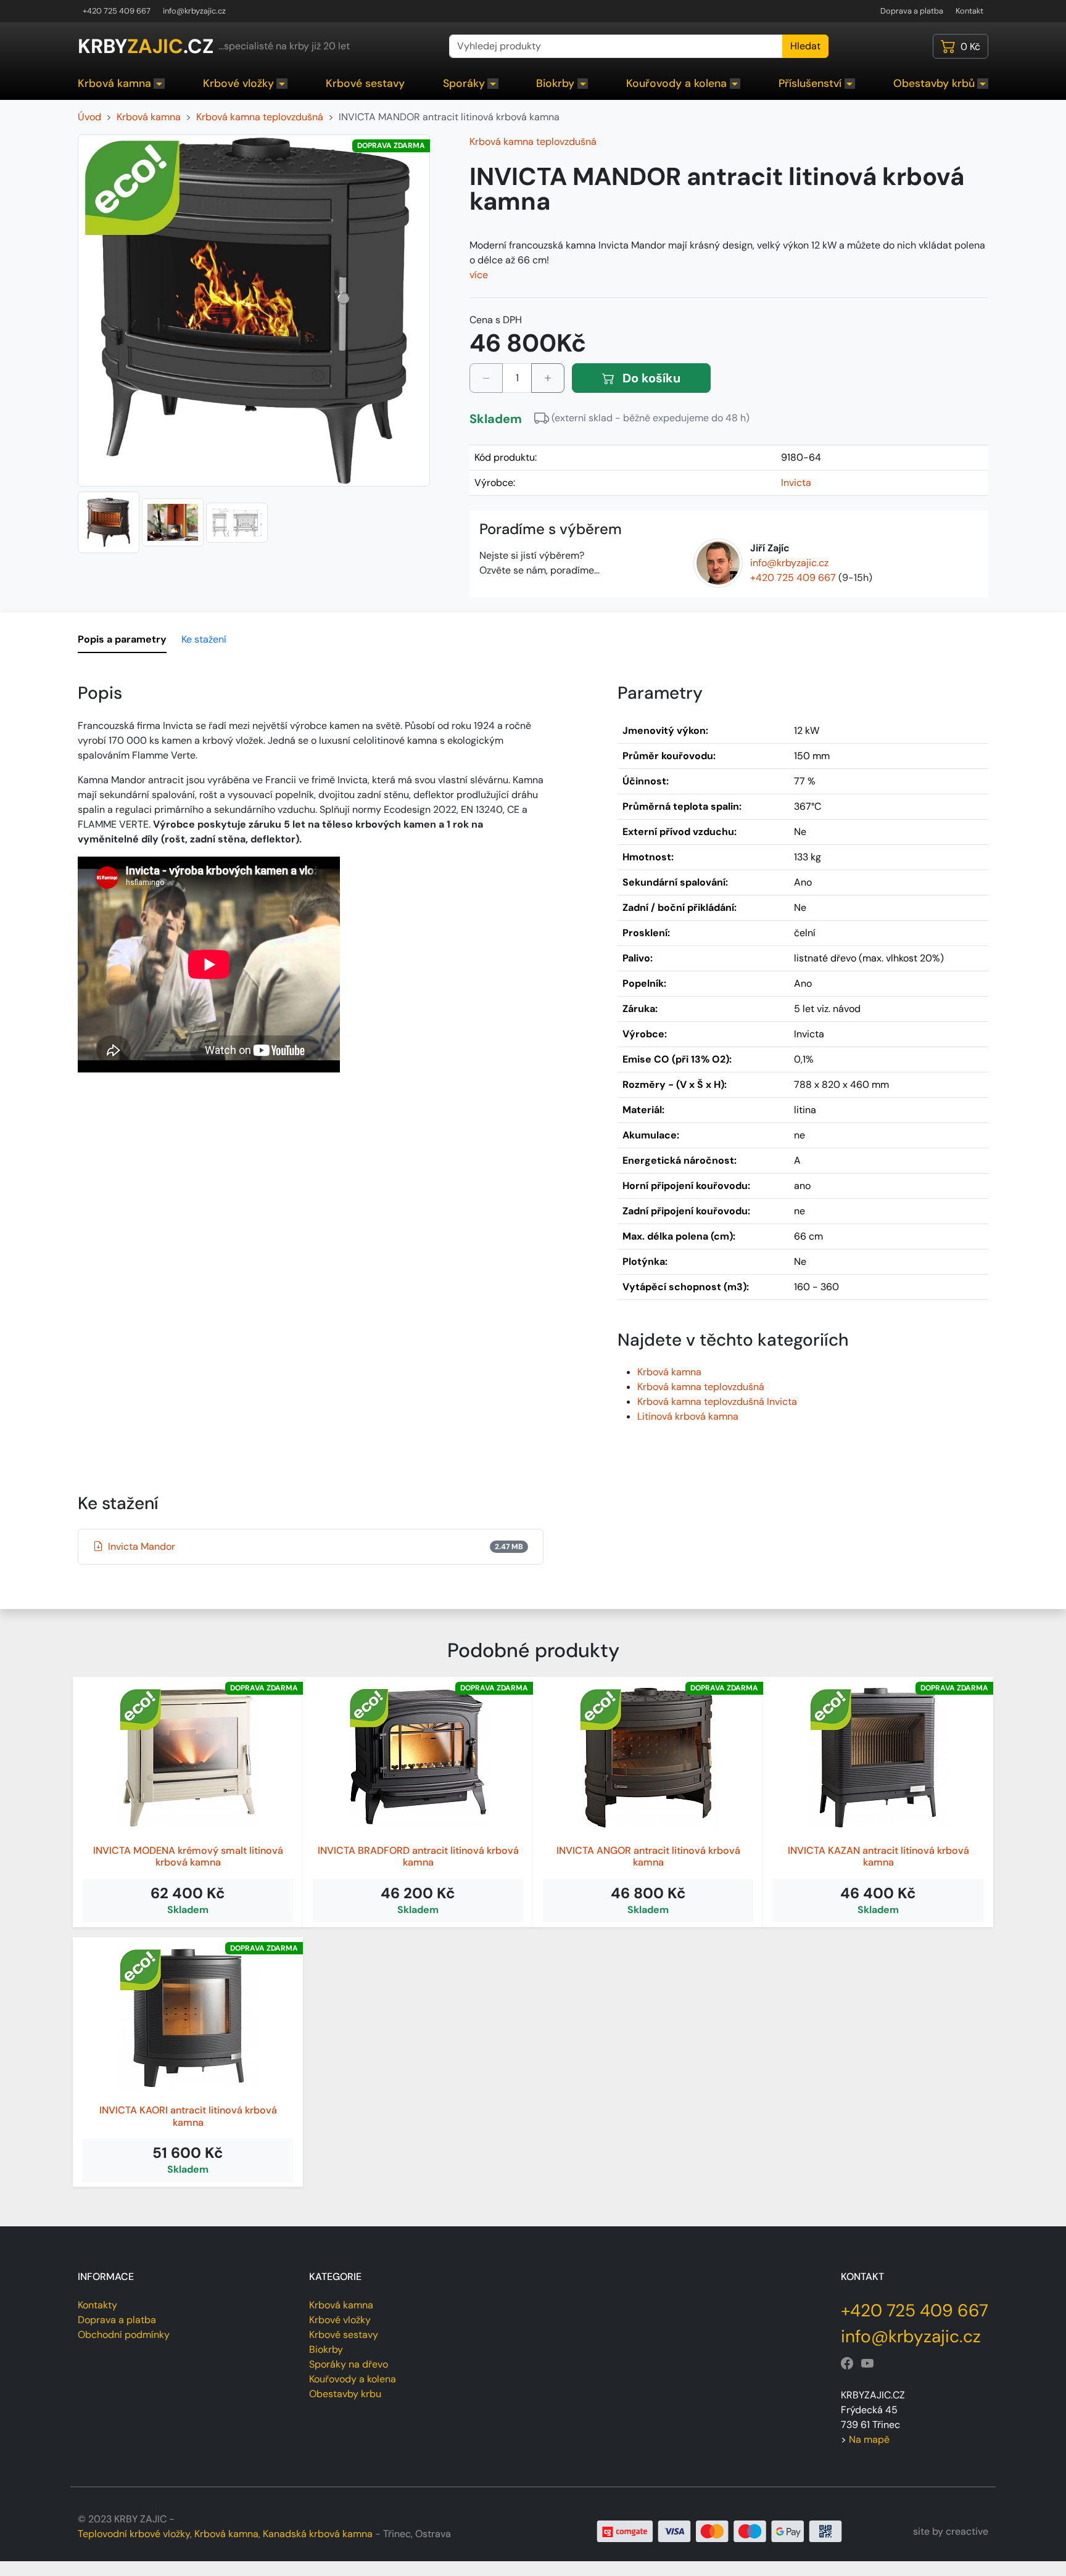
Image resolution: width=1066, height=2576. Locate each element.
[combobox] (616, 46)
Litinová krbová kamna (688, 1416)
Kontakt (969, 11)
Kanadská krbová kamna (318, 2534)
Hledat (805, 46)
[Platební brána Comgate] (720, 2531)
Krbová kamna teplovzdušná (533, 142)
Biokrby (555, 83)
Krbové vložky (238, 83)
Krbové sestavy (365, 83)
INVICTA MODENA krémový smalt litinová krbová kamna (188, 1856)
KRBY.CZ (146, 46)
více (479, 275)
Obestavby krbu (345, 2394)
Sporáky (464, 83)
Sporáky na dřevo (349, 2364)
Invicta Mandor (316, 1546)
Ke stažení (204, 639)
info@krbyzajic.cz (194, 11)
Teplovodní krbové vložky (134, 2534)
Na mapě (869, 2439)
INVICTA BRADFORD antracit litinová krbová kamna (418, 1856)
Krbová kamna (114, 83)
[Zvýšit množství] (548, 378)
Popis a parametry (122, 639)
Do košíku (650, 378)
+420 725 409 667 (117, 11)
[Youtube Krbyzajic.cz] (867, 2364)
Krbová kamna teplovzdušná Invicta (717, 1401)
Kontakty (97, 2305)
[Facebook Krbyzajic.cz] (847, 2364)
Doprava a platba (912, 11)
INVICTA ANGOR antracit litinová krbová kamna (648, 1856)
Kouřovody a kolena (676, 83)
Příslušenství (810, 83)
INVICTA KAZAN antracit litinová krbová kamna (878, 1856)
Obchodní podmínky (124, 2335)
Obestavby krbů (934, 83)
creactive (967, 2531)
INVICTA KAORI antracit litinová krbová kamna (188, 2116)
